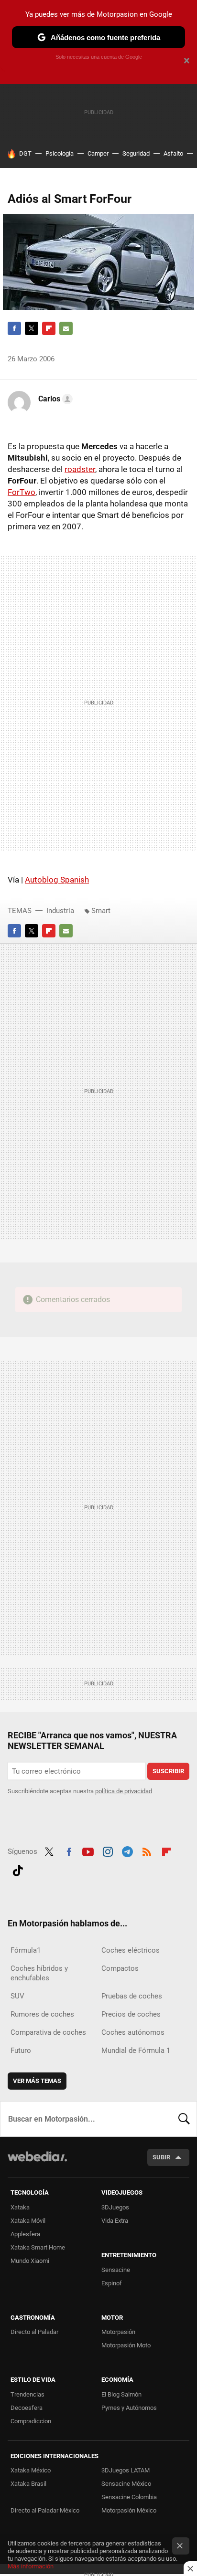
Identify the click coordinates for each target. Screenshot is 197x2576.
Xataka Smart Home (38, 2247)
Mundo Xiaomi (30, 2261)
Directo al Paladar (34, 2332)
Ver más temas (37, 2081)
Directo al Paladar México (45, 2510)
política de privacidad (124, 1791)
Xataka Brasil (28, 2484)
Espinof (112, 2283)
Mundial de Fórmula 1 (136, 2050)
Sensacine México (126, 2484)
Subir (161, 2157)
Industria (60, 911)
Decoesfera (27, 2408)
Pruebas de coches (132, 1996)
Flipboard (49, 328)
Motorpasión (118, 2332)
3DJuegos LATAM (126, 2470)
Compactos (120, 1968)
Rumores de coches (42, 2014)
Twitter (32, 328)
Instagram (108, 1851)
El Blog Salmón (121, 2394)
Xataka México (31, 2470)
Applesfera (25, 2234)
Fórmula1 (26, 1950)
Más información (31, 2566)
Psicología (60, 153)
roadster (80, 469)
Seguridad (136, 153)
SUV (17, 1996)
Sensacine (116, 2270)
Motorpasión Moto (126, 2345)
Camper (98, 153)
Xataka (20, 2207)
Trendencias (27, 2394)
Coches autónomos (133, 2032)
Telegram (127, 1851)
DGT (25, 153)
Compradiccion (31, 2421)
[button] (54, 399)
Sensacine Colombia (129, 2497)
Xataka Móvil (28, 2221)
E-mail (66, 328)
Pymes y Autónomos (129, 2408)
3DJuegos (115, 2207)
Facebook (14, 328)
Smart (101, 911)
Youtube (88, 1851)
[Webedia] (37, 2163)
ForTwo (22, 492)
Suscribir (168, 1771)
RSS (147, 1851)
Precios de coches (131, 2014)
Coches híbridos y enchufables (39, 1973)
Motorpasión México (129, 2510)
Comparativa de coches (48, 2032)
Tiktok (18, 1869)
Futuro (21, 2050)
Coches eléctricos (131, 1950)
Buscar (184, 2119)
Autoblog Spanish (57, 880)
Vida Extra (115, 2221)
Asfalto (173, 153)
